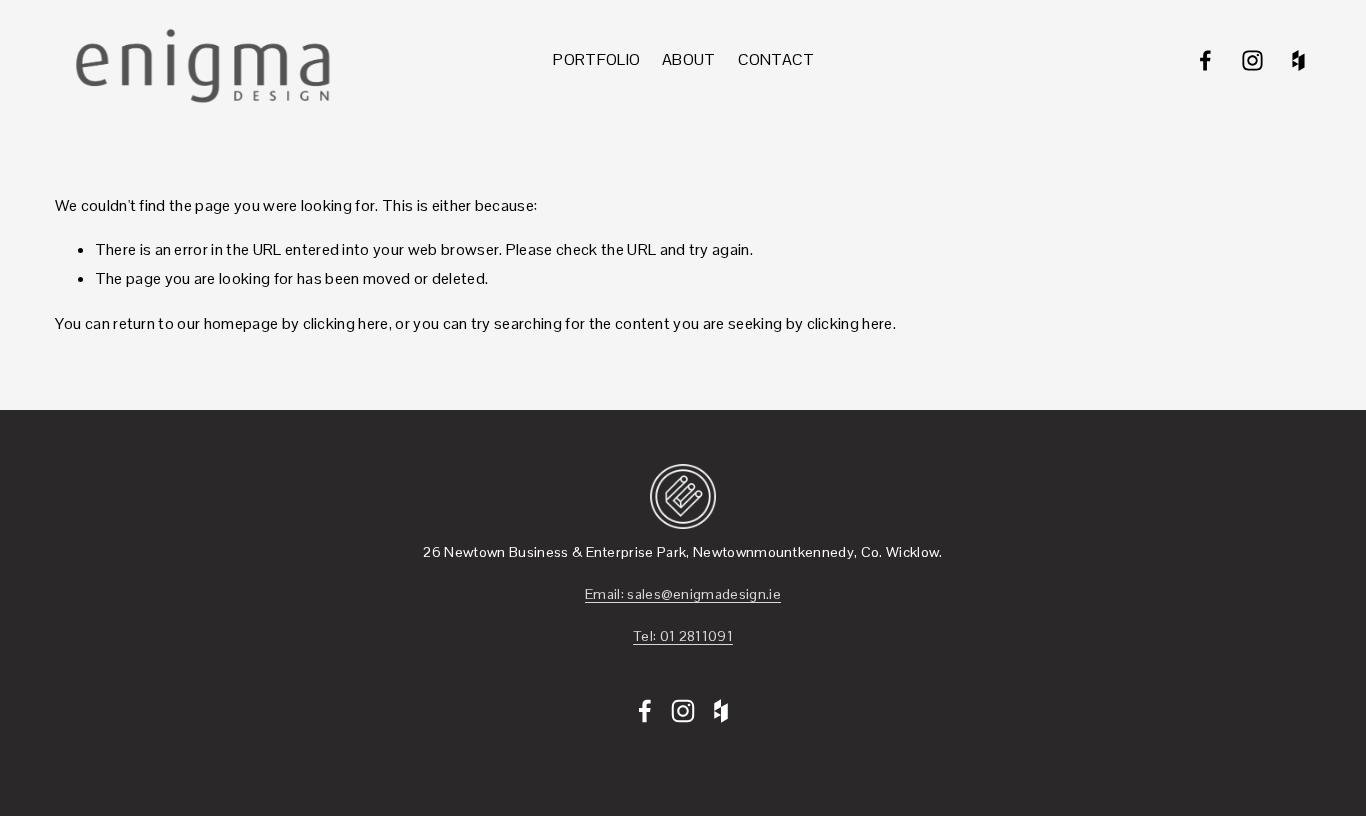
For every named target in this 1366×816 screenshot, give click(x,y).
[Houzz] (1298, 60)
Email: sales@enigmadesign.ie (683, 594)
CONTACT (776, 59)
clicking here (346, 323)
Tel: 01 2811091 (683, 636)
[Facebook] (1205, 60)
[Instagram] (1252, 60)
